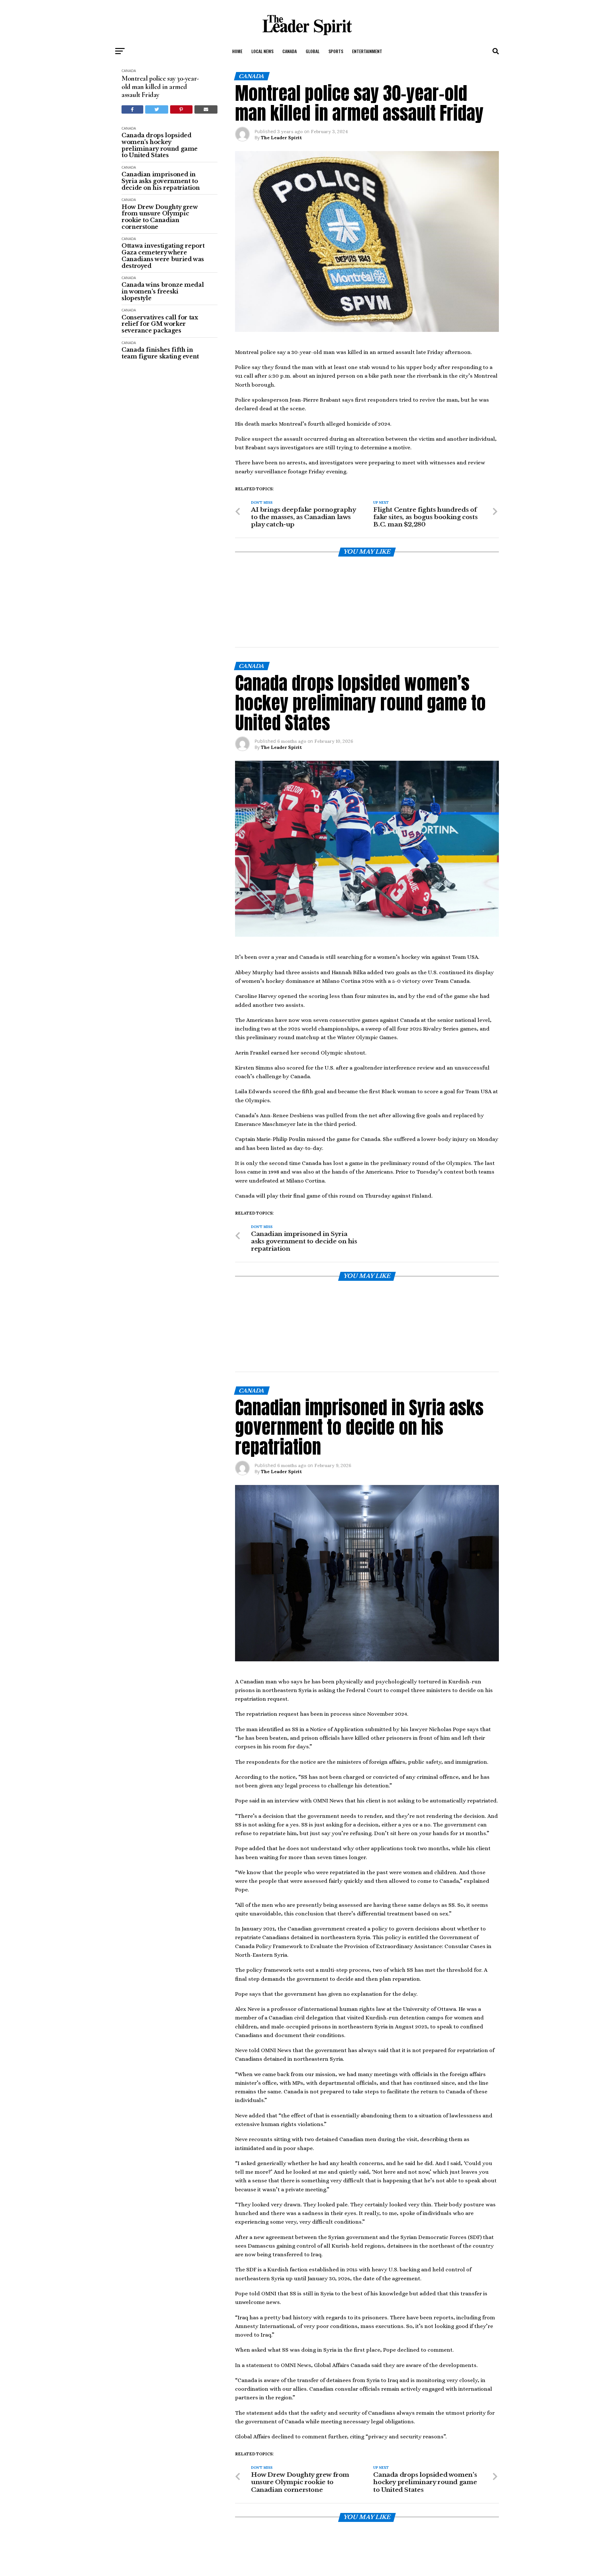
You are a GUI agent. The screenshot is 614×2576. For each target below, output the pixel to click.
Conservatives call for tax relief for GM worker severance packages (160, 324)
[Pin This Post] (181, 109)
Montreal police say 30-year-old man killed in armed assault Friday (160, 87)
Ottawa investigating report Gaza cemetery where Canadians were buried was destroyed (163, 256)
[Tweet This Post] (157, 109)
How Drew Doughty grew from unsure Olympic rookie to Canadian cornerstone (159, 217)
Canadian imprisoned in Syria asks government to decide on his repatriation (161, 181)
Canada (290, 51)
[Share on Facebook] (132, 109)
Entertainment (367, 51)
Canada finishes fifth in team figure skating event (160, 353)
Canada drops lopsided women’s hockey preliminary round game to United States (160, 145)
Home (237, 51)
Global (313, 51)
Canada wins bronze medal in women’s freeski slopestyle (163, 292)
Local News (262, 51)
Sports (336, 51)
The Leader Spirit (281, 138)
